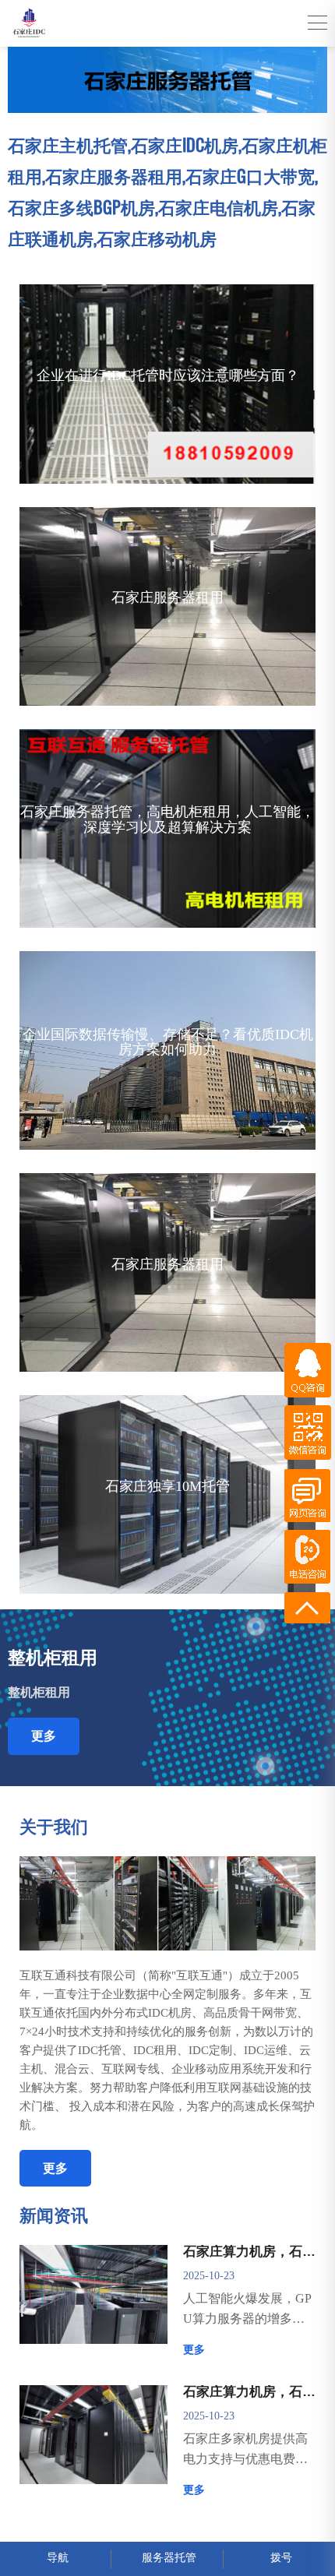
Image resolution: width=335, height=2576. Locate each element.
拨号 (281, 2558)
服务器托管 (169, 2558)
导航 (58, 2558)
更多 (44, 1736)
